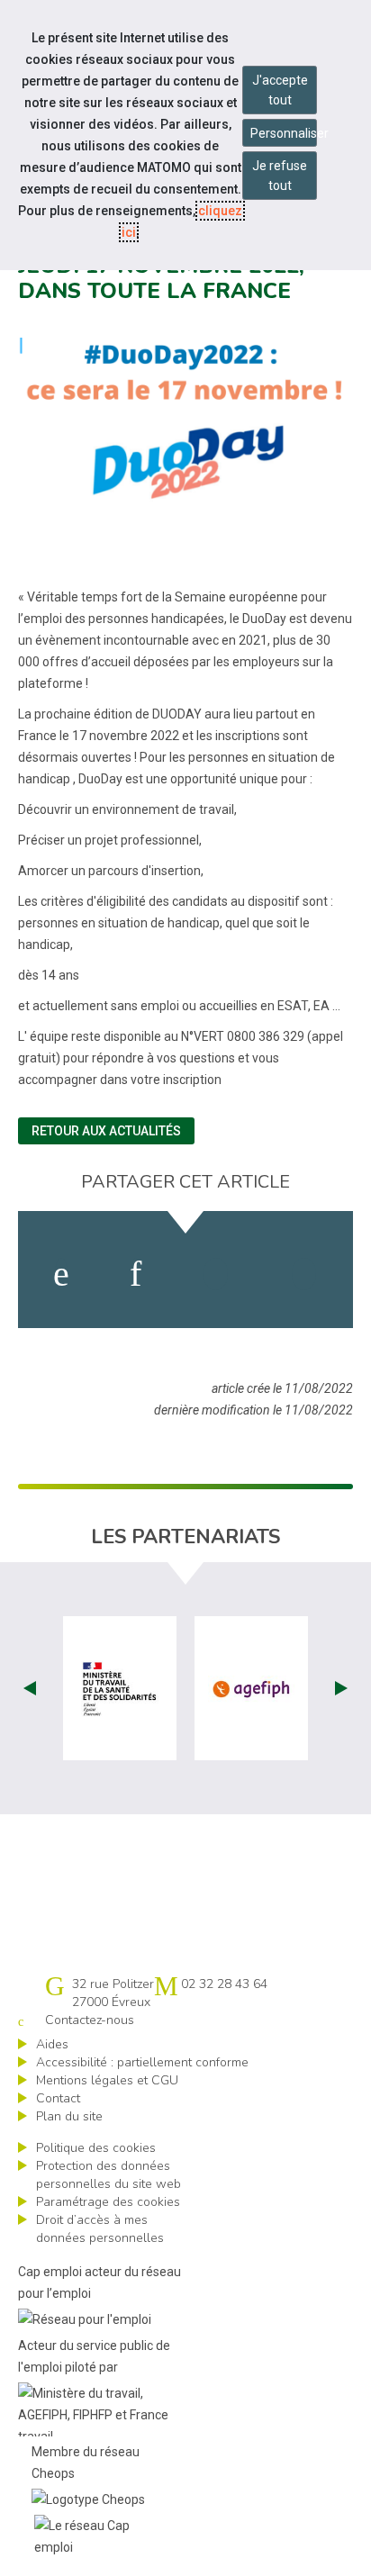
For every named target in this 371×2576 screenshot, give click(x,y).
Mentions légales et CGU (107, 2080)
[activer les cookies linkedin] (136, 1274)
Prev (30, 1688)
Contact (58, 2098)
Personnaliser (284, 133)
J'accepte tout (280, 90)
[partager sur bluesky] (304, 1274)
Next (341, 1688)
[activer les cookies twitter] (216, 1274)
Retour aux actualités (106, 1131)
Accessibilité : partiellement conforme (142, 2062)
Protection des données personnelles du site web (109, 2175)
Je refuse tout (280, 176)
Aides (52, 2044)
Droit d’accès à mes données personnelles (100, 2229)
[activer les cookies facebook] (61, 1274)
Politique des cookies (96, 2148)
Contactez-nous (90, 2020)
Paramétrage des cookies (108, 2202)
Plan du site (69, 2116)
